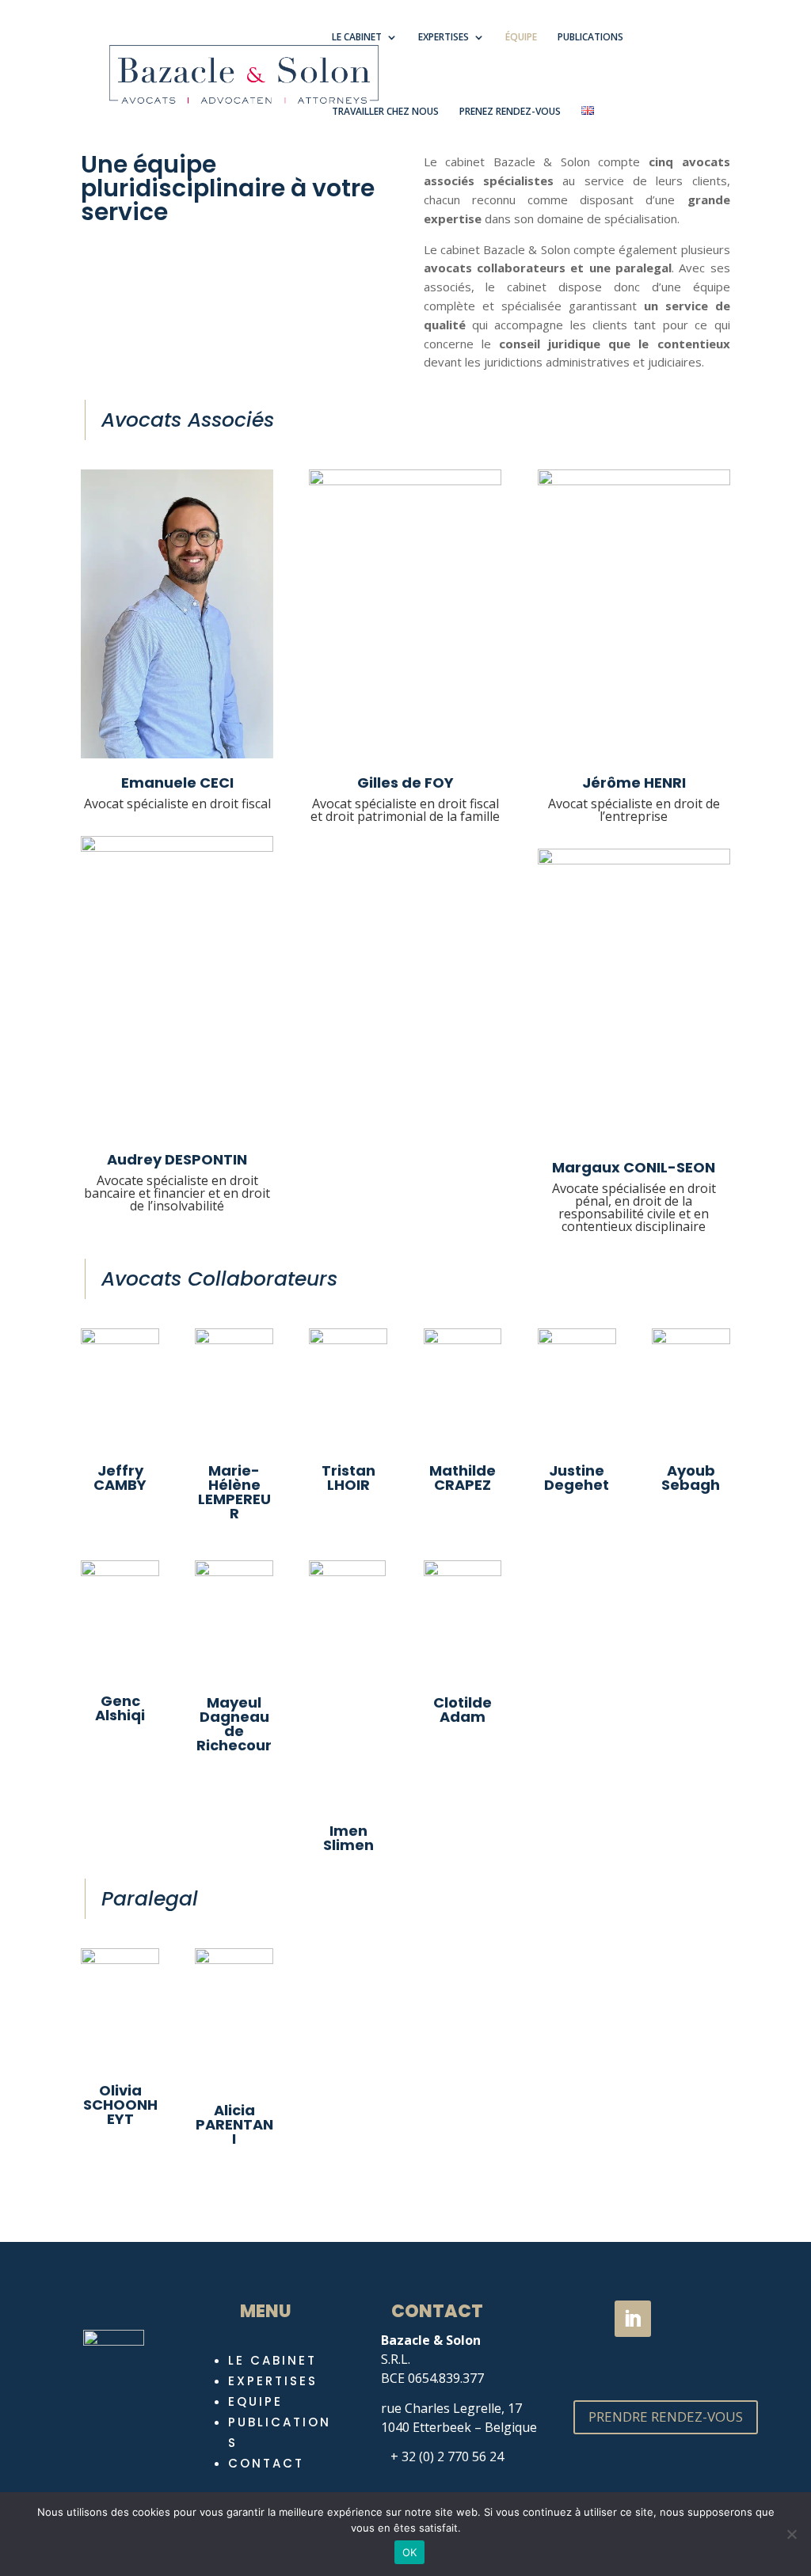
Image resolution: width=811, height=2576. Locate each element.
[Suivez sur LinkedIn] (633, 2319)
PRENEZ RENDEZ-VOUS (510, 112)
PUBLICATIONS (590, 38)
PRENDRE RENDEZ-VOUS (666, 2416)
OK (410, 2552)
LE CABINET (357, 38)
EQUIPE (255, 2401)
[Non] (791, 2534)
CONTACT (266, 2463)
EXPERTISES (444, 38)
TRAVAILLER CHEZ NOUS (385, 112)
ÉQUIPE (521, 38)
